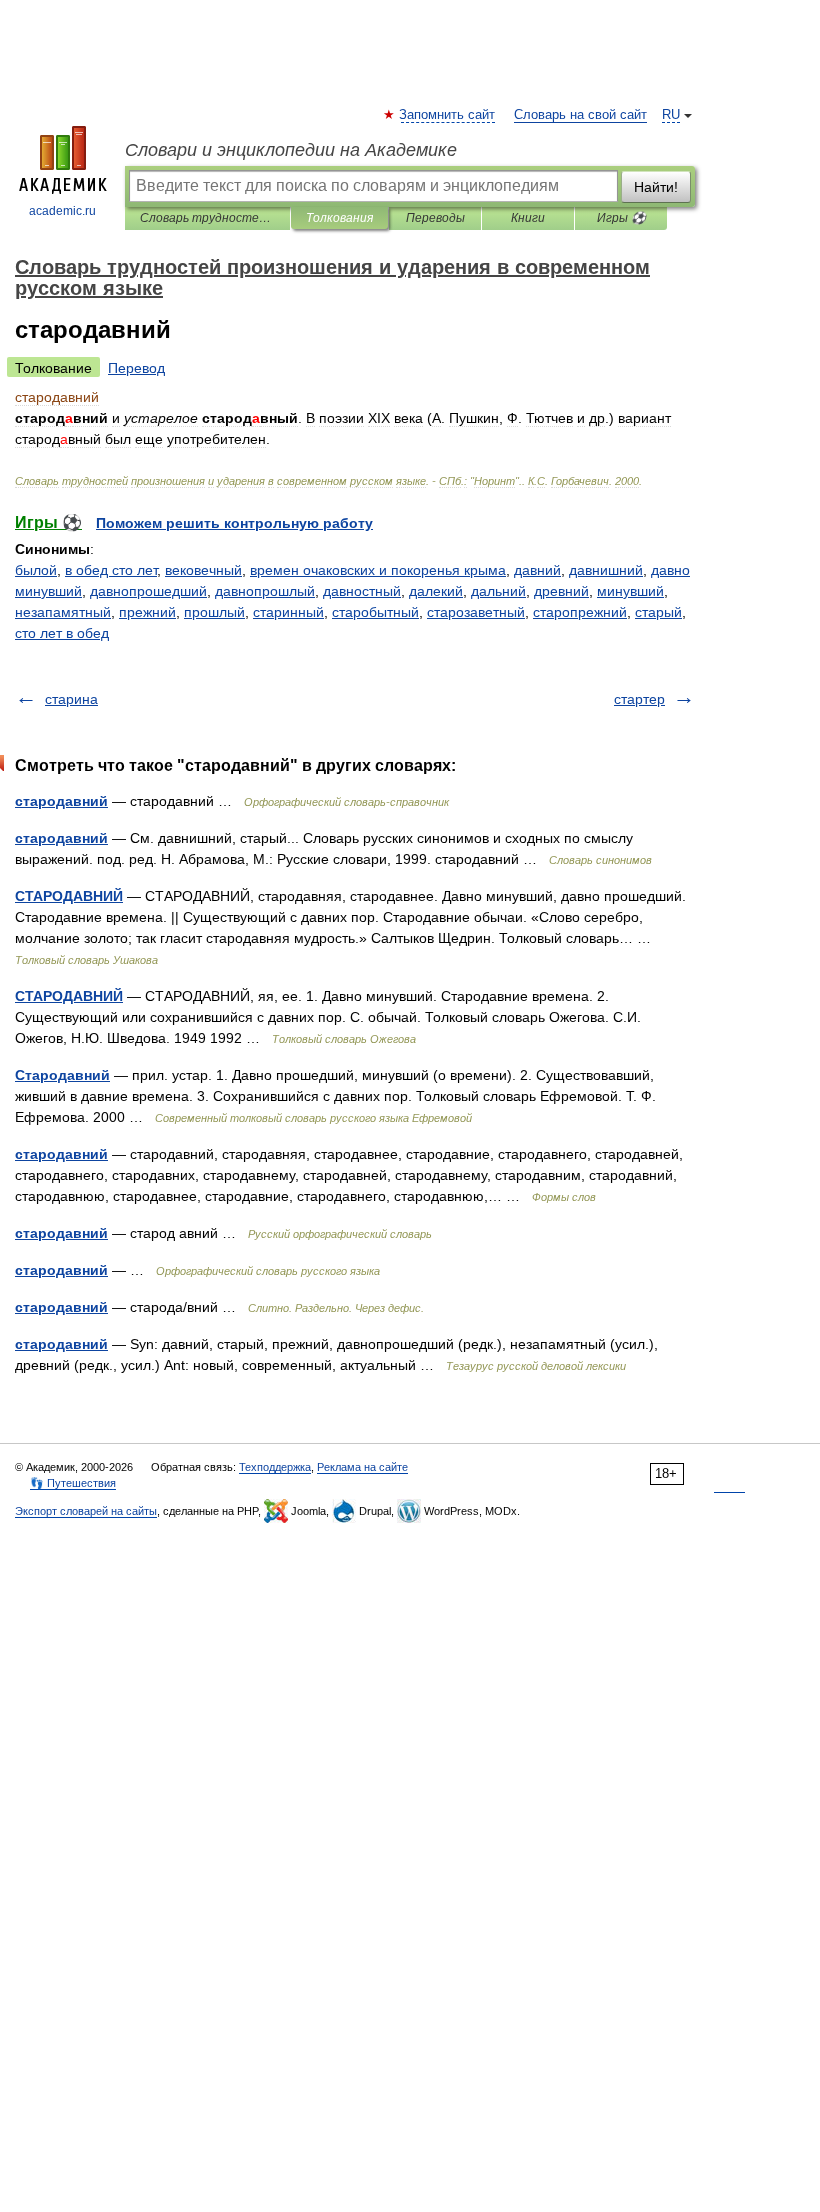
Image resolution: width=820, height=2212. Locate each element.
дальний (498, 591)
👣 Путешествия (73, 1483)
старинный (288, 612)
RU (671, 115)
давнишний (606, 570)
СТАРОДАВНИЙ (69, 896)
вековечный (203, 570)
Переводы (435, 218)
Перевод (136, 368)
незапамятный (63, 612)
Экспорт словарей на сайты (86, 1511)
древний (561, 591)
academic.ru (62, 211)
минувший (630, 591)
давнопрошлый (265, 591)
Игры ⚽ (621, 218)
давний (537, 570)
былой (36, 570)
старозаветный (476, 612)
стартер (639, 699)
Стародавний (62, 1075)
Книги (528, 218)
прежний (147, 612)
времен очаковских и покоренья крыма (378, 570)
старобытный (375, 612)
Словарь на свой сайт (580, 115)
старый (658, 612)
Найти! (656, 187)
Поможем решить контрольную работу (234, 523)
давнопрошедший (148, 591)
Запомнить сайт (448, 115)
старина (71, 699)
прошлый (214, 612)
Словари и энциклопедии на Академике (291, 150)
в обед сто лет (111, 570)
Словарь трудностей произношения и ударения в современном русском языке (207, 218)
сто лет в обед (62, 633)
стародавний (61, 801)
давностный (362, 591)
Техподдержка (275, 1467)
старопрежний (580, 612)
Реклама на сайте (362, 1467)
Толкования (339, 218)
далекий (436, 591)
